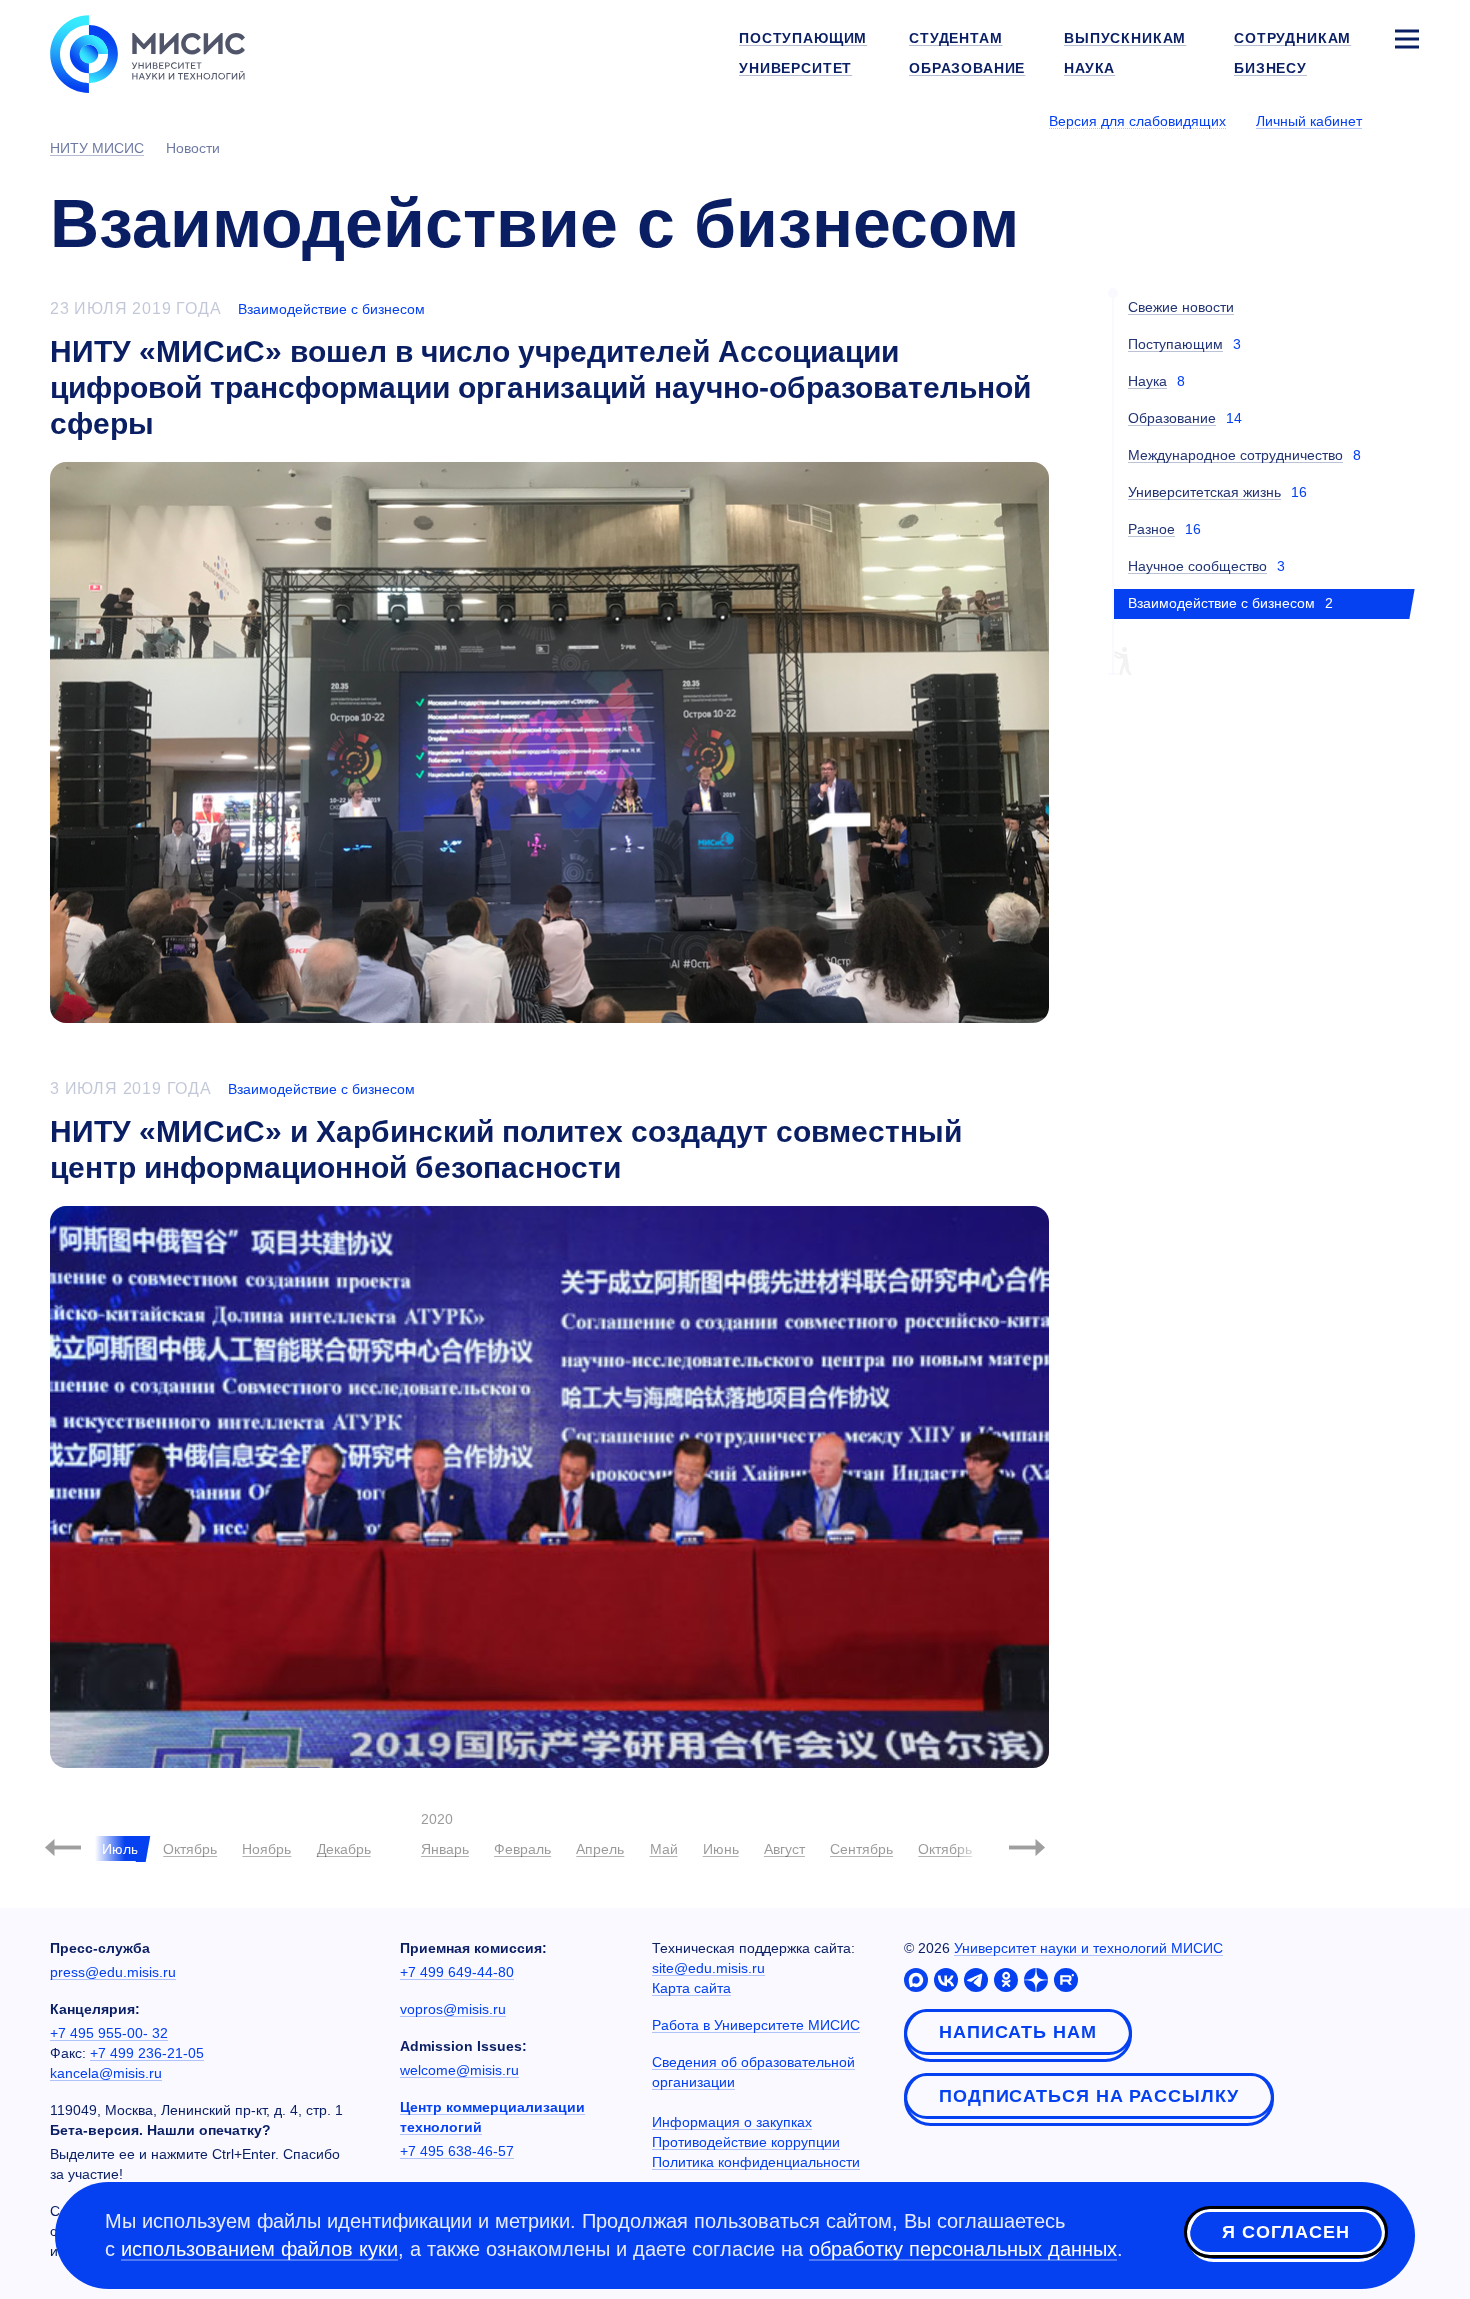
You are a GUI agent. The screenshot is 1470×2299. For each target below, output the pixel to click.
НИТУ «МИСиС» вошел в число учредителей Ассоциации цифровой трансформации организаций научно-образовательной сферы (540, 387)
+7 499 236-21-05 (147, 2053)
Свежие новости (1181, 307)
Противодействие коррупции (746, 2142)
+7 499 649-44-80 (457, 1972)
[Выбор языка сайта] (1406, 120)
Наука (1147, 381)
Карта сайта (691, 1988)
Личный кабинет (1309, 121)
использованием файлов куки (259, 2249)
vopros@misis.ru (453, 2009)
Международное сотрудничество (1235, 455)
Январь (445, 1849)
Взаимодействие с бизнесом (331, 309)
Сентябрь (861, 1849)
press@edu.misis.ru (113, 1972)
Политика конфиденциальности (756, 2162)
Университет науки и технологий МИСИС (1088, 1948)
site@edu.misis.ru (708, 1968)
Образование (1172, 418)
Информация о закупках (732, 2122)
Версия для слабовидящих (1137, 121)
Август (784, 1849)
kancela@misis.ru (106, 2073)
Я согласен (1286, 2232)
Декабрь (344, 1849)
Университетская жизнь (1204, 492)
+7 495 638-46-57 (457, 2151)
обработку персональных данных (963, 2249)
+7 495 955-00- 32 (109, 2033)
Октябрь (190, 1849)
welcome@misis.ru (459, 2070)
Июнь (721, 1849)
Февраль (522, 1849)
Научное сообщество (1197, 566)
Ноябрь (266, 1849)
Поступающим (1175, 344)
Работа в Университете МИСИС (756, 2025)
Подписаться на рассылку (1089, 2096)
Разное (1151, 529)
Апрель (600, 1849)
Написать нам (1018, 2032)
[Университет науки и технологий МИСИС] (147, 52)
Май (664, 1849)
